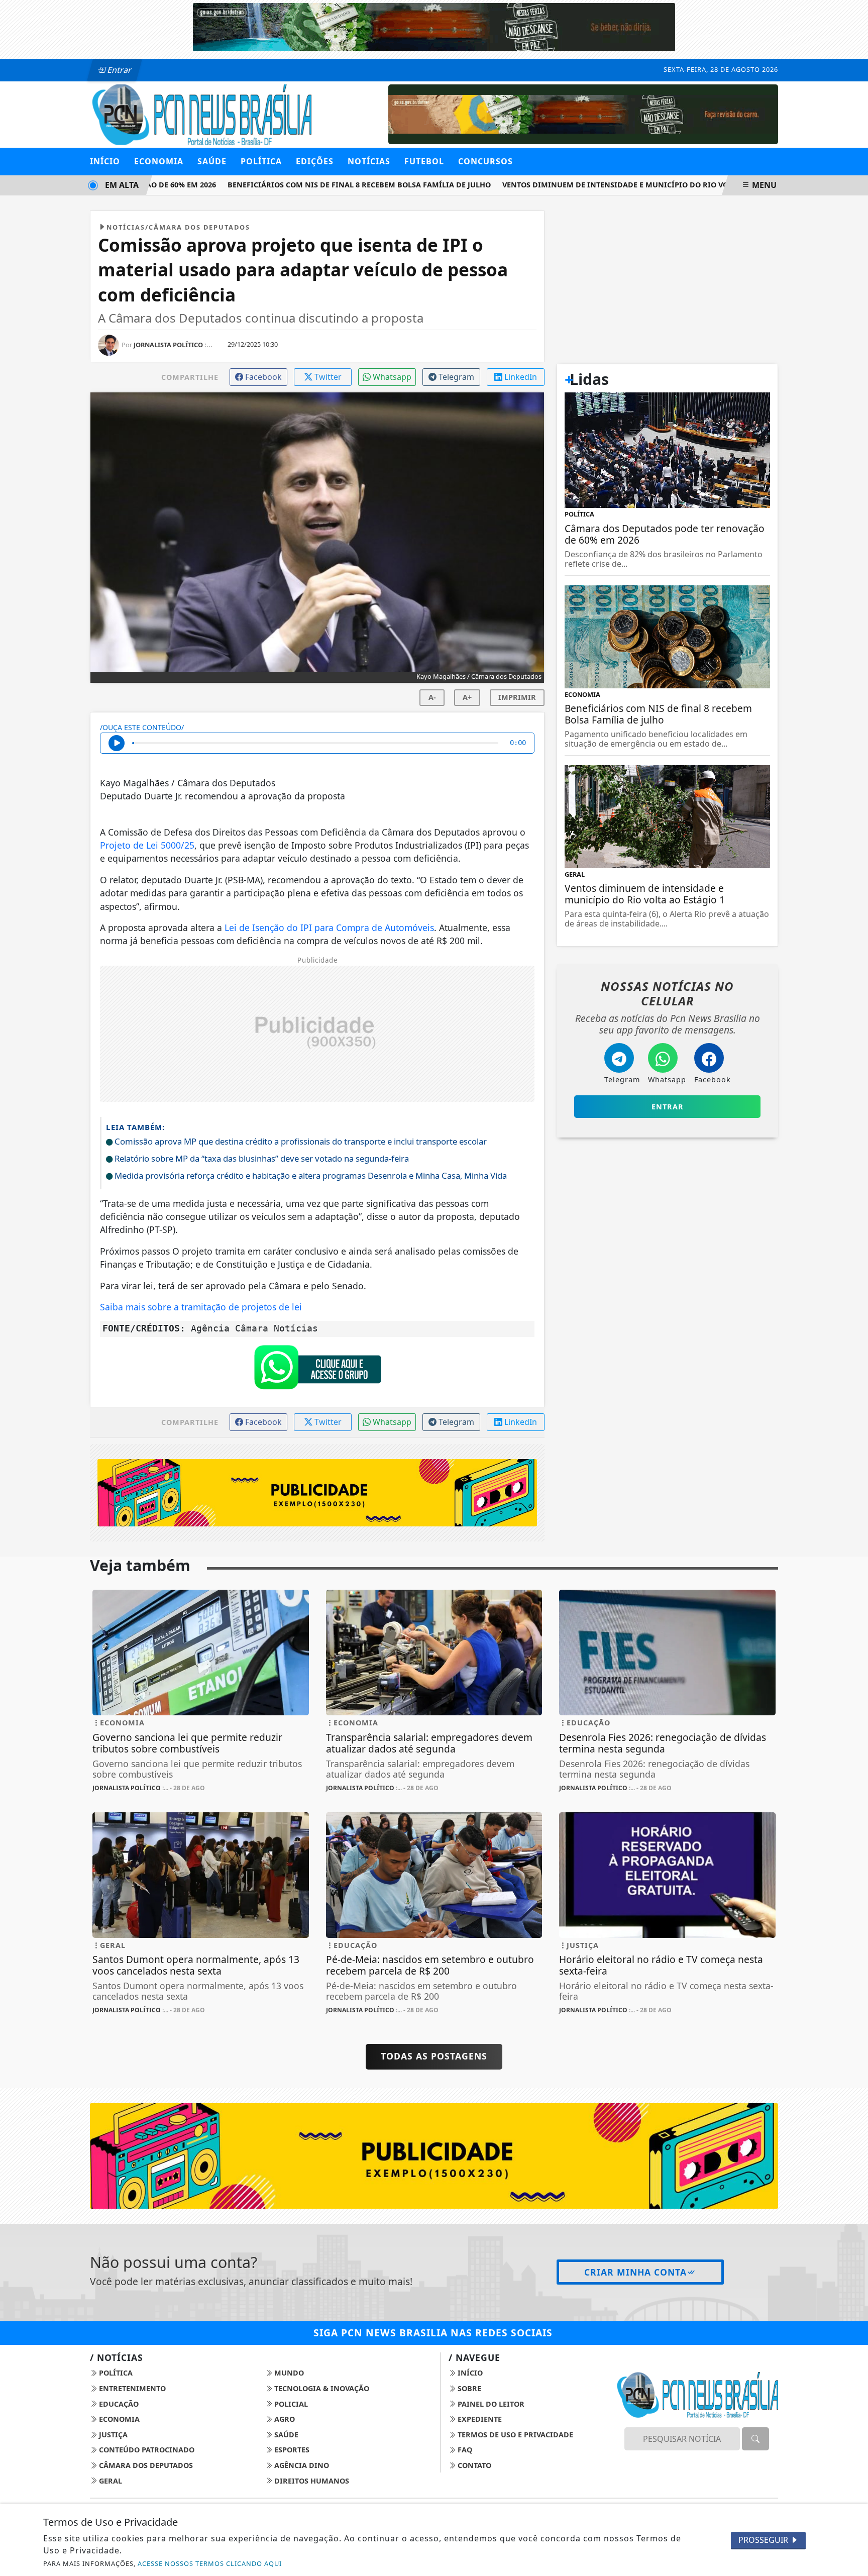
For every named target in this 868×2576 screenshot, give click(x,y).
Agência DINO (301, 2465)
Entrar (119, 70)
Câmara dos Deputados (145, 2465)
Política (115, 2373)
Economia (118, 2419)
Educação (118, 2404)
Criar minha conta (635, 2272)
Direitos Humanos (311, 2481)
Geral (110, 2481)
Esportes (291, 2450)
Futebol (424, 161)
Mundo (288, 2373)
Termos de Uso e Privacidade (514, 2435)
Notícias (369, 161)
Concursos (485, 161)
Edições (315, 161)
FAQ (464, 2450)
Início (105, 161)
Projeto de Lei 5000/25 (147, 845)
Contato (473, 2465)
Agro (284, 2419)
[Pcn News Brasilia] (201, 114)
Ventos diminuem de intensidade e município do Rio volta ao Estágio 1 (615, 185)
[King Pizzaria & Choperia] (583, 114)
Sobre (468, 2388)
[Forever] (434, 26)
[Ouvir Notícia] (117, 743)
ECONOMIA (159, 161)
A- (432, 697)
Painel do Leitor (490, 2404)
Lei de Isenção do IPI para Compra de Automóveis (329, 928)
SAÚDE (212, 161)
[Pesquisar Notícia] (755, 2439)
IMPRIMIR (517, 697)
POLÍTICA (261, 161)
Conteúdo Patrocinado (146, 2450)
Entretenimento (131, 2388)
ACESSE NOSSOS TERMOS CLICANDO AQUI (210, 2563)
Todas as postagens (434, 2056)
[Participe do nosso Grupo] (317, 1370)
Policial (290, 2404)
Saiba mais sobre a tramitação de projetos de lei (201, 1307)
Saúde (285, 2435)
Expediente (479, 2419)
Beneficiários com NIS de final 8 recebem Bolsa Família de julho (327, 185)
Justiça (112, 2435)
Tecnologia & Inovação (321, 2388)
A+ (467, 697)
